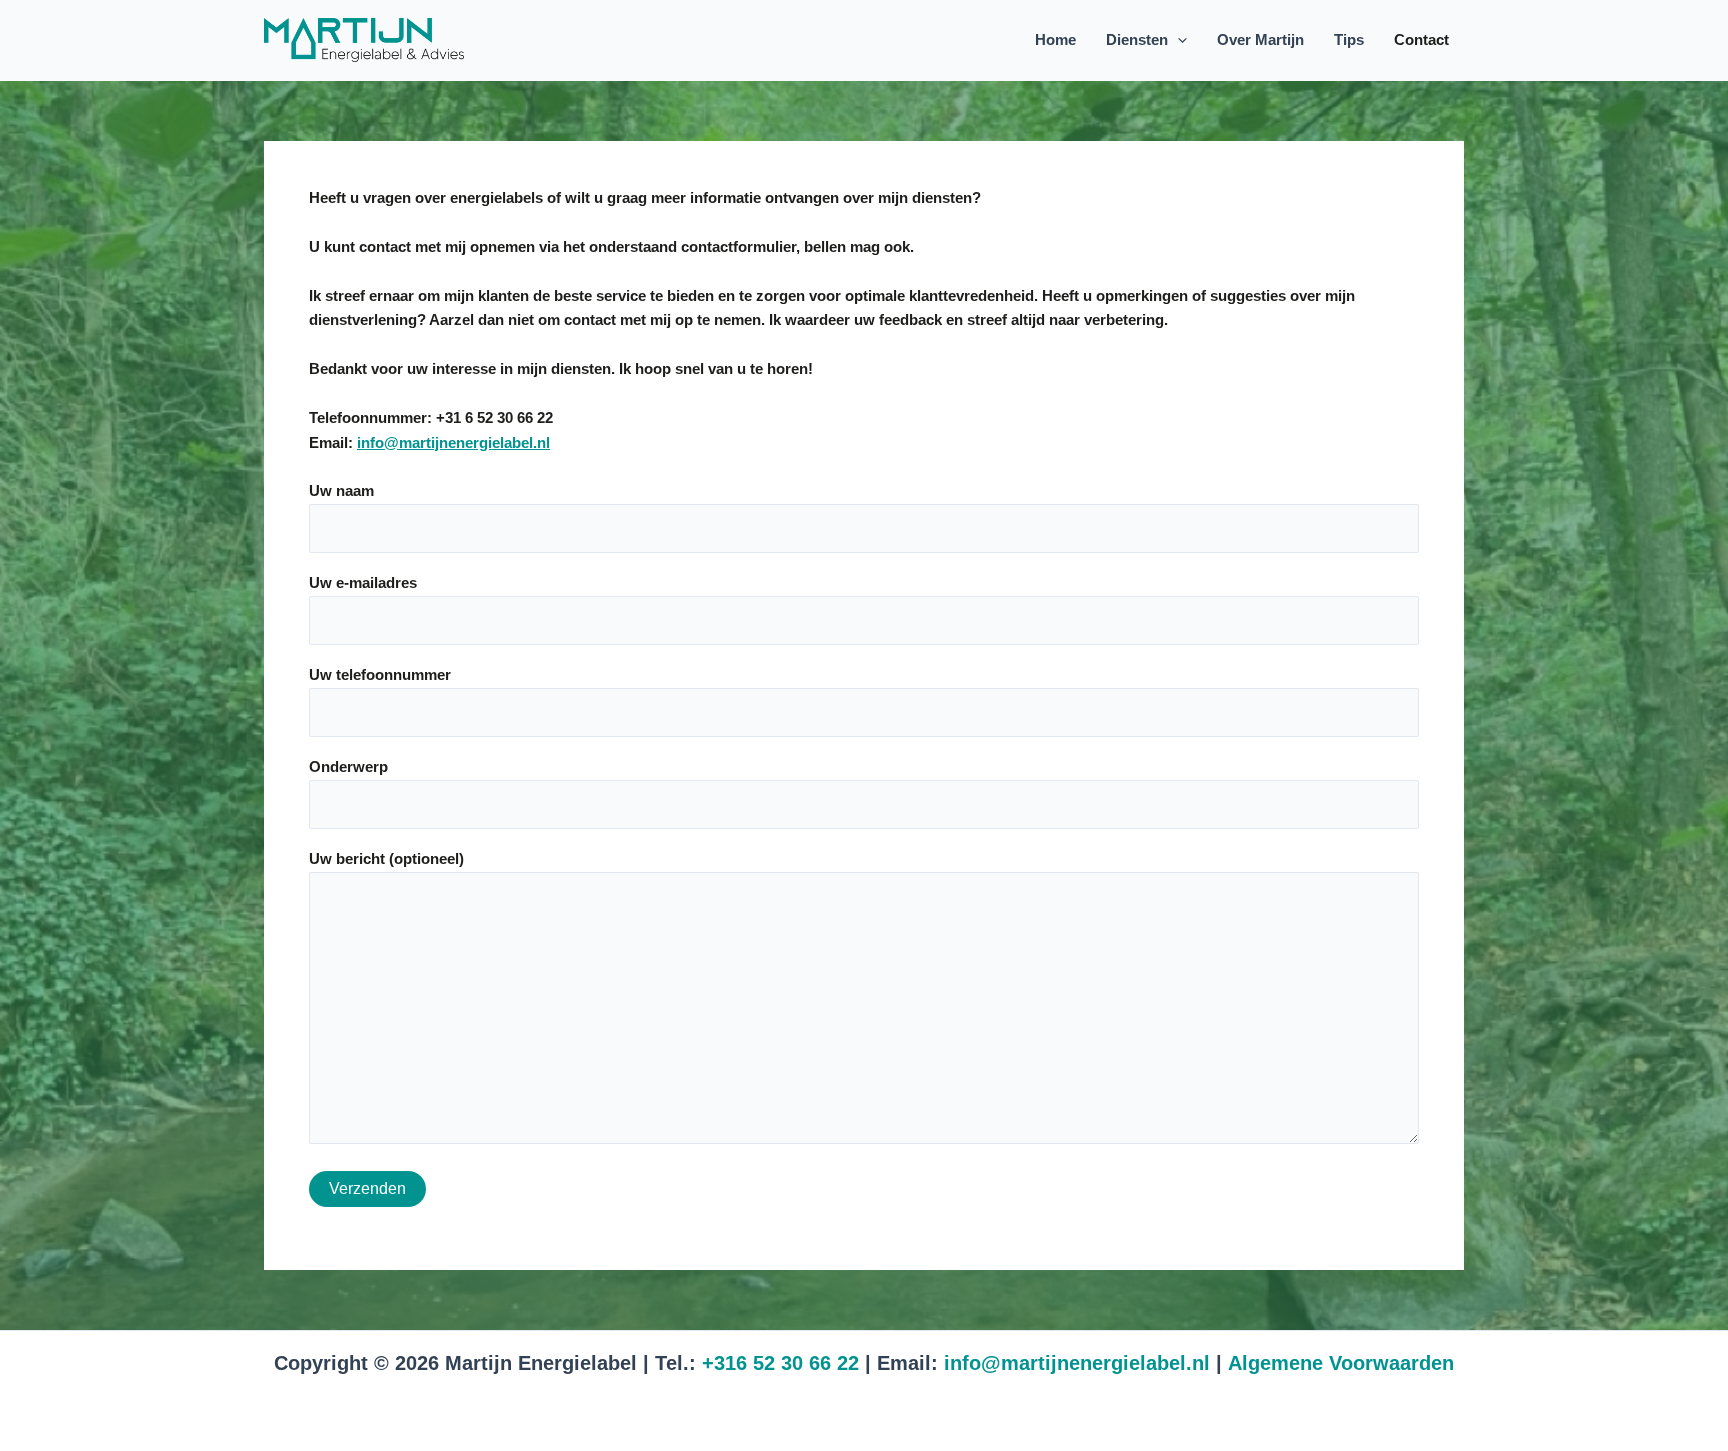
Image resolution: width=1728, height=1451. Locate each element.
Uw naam (341, 490)
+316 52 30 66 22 (780, 1363)
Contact (1421, 39)
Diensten (1137, 39)
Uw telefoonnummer (380, 674)
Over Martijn (1260, 39)
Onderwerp (348, 766)
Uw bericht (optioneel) (386, 858)
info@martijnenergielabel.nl (453, 442)
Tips (1349, 39)
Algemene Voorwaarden (1341, 1363)
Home (1055, 39)
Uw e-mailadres (363, 582)
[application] (1177, 40)
